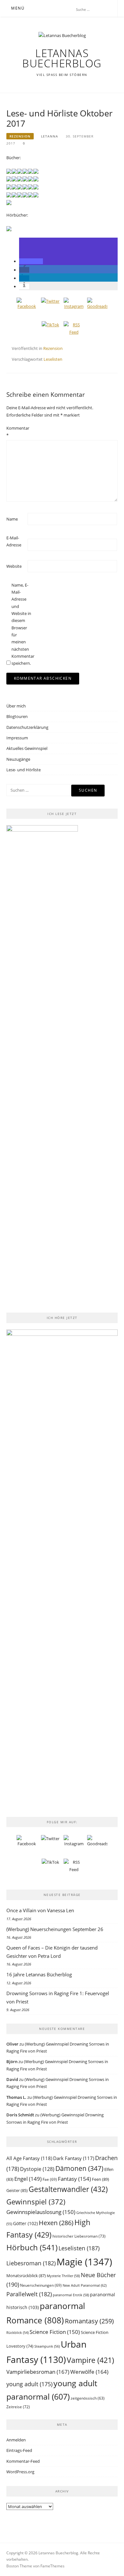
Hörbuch (32, 2247)
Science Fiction (55, 2332)
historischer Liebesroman (79, 2236)
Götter (25, 2223)
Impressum (17, 738)
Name (12, 519)
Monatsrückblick (26, 2276)
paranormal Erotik (71, 2295)
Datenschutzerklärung (27, 727)
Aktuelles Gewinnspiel (27, 748)
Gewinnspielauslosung (41, 2212)
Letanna (50, 136)
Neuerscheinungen (41, 2285)
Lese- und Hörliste (24, 770)
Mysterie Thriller (63, 2276)
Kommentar (17, 432)
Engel (28, 2179)
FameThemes (52, 2566)
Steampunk (47, 2346)
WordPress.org (20, 2472)
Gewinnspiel (36, 2202)
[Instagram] (74, 308)
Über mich (16, 706)
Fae (50, 2179)
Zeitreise (18, 2407)
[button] (31, 261)
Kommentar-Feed (23, 2461)
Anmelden (16, 2440)
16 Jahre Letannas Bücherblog (39, 1974)
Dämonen (79, 2168)
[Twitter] (50, 308)
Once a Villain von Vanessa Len (40, 1910)
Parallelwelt (29, 2294)
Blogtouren (17, 716)
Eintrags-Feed (19, 2450)
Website (14, 566)
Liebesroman (31, 2263)
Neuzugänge (18, 759)
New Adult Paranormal (85, 2285)
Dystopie (37, 2169)
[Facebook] (27, 308)
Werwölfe (89, 2372)
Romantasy (89, 2321)
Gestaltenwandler (68, 2189)
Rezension (20, 136)
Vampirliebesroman (38, 2372)
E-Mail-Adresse (14, 541)
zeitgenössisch (88, 2398)
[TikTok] (50, 331)
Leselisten (53, 359)
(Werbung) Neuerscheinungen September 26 (55, 1929)
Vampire (90, 2360)
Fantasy (74, 2179)
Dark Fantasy (74, 2158)
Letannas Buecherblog (62, 58)
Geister (17, 2190)
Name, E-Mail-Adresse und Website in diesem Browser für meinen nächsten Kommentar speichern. (22, 624)
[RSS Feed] (74, 331)
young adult (29, 2384)
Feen (100, 2179)
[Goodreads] (97, 308)
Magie (84, 2262)
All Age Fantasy (29, 2158)
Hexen (56, 2223)
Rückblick (17, 2333)
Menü (18, 8)
